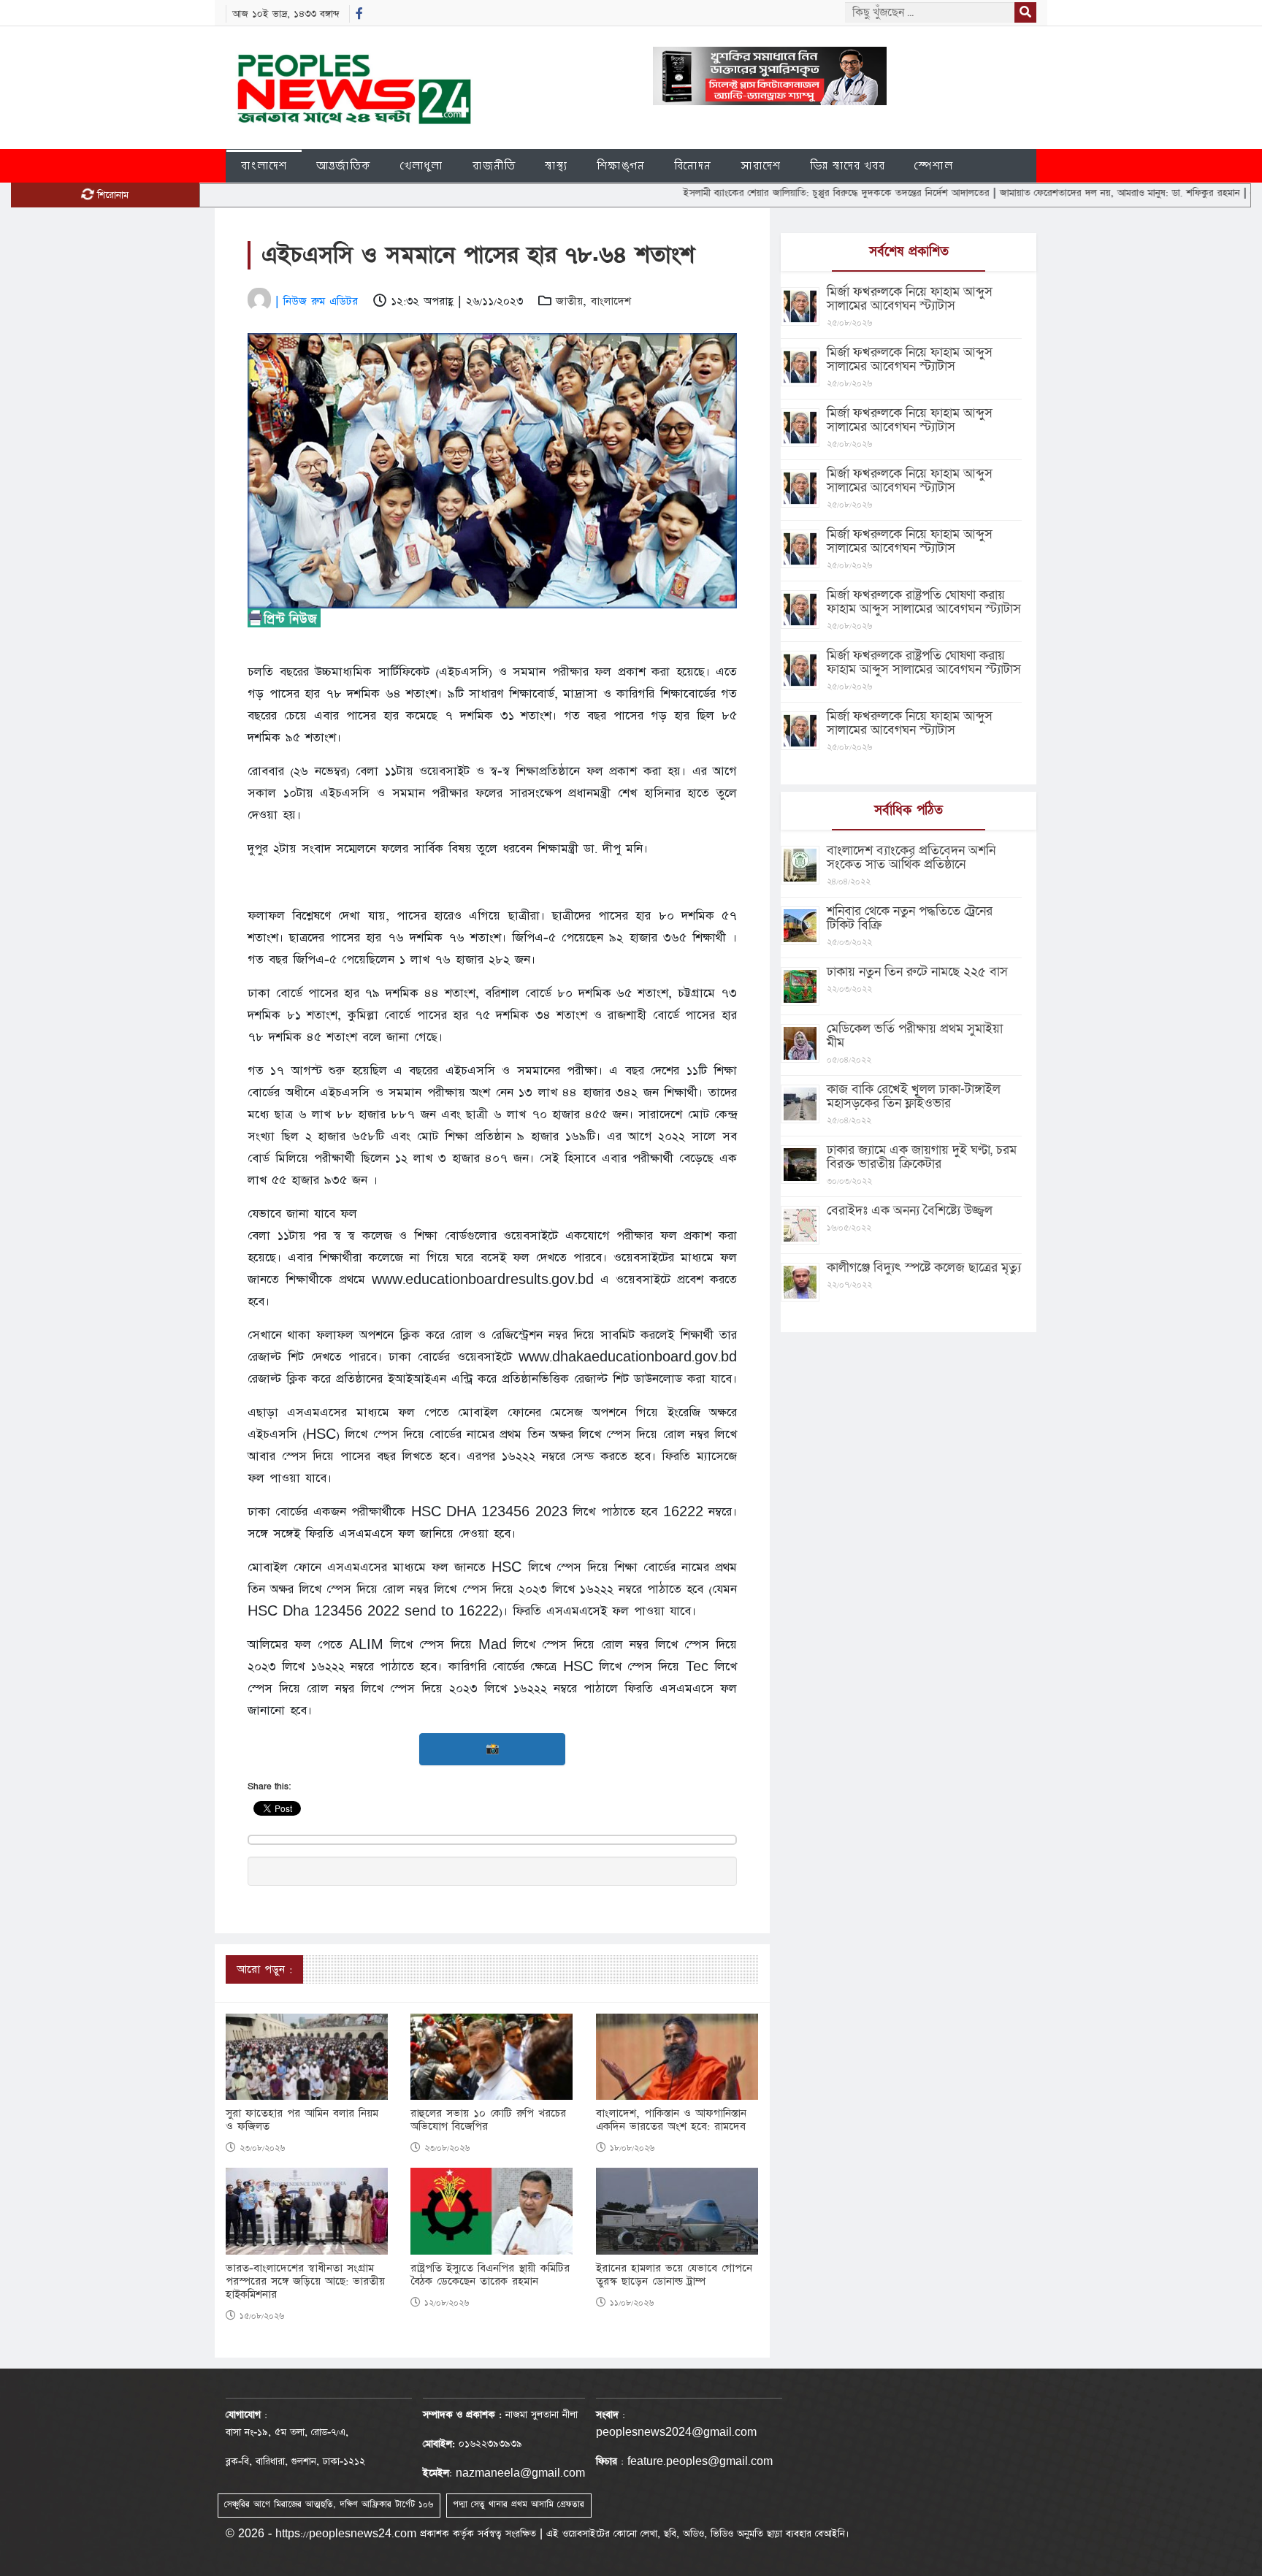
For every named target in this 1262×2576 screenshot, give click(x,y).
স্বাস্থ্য (556, 165)
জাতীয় (569, 301)
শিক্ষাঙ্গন (621, 165)
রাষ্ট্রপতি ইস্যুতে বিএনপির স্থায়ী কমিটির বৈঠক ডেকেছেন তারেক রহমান (490, 2275)
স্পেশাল (934, 165)
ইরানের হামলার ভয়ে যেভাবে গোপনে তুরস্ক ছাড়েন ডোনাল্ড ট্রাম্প (674, 2275)
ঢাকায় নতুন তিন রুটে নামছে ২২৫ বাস (917, 972)
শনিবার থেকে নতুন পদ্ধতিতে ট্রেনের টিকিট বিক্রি (910, 918)
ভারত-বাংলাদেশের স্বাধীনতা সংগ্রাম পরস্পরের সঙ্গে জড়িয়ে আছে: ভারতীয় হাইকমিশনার (305, 2282)
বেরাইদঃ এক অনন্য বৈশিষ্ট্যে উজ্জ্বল (910, 1211)
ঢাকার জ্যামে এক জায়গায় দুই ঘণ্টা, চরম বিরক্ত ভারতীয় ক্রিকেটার (922, 1157)
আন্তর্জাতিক (344, 165)
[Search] (1025, 12)
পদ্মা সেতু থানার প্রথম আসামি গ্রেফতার (519, 2504)
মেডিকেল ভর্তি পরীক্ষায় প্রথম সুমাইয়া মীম (915, 1036)
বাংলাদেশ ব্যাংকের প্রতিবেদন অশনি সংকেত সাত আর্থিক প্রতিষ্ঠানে (911, 857)
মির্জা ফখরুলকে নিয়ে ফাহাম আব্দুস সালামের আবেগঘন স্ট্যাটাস (910, 299)
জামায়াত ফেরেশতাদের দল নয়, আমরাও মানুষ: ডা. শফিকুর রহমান (1042, 193)
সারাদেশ (761, 165)
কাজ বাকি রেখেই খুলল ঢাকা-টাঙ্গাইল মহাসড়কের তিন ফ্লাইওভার (914, 1096)
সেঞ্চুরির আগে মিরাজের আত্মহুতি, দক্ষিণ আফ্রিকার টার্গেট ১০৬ (329, 2504)
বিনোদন (693, 165)
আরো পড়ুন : (264, 1969)
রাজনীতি (494, 165)
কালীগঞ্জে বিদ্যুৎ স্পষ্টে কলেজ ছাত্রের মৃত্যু (924, 1268)
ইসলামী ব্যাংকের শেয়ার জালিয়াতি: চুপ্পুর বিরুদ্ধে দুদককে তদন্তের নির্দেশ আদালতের (759, 193)
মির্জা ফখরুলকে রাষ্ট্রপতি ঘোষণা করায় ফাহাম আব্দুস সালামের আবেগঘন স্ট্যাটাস (924, 602)
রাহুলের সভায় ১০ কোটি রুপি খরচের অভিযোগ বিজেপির (488, 2120)
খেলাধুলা (422, 165)
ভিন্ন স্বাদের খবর (848, 165)
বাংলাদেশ (264, 165)
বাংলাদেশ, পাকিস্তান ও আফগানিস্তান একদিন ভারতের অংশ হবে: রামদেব (671, 2120)
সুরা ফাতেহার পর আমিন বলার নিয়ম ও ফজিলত (302, 2120)
